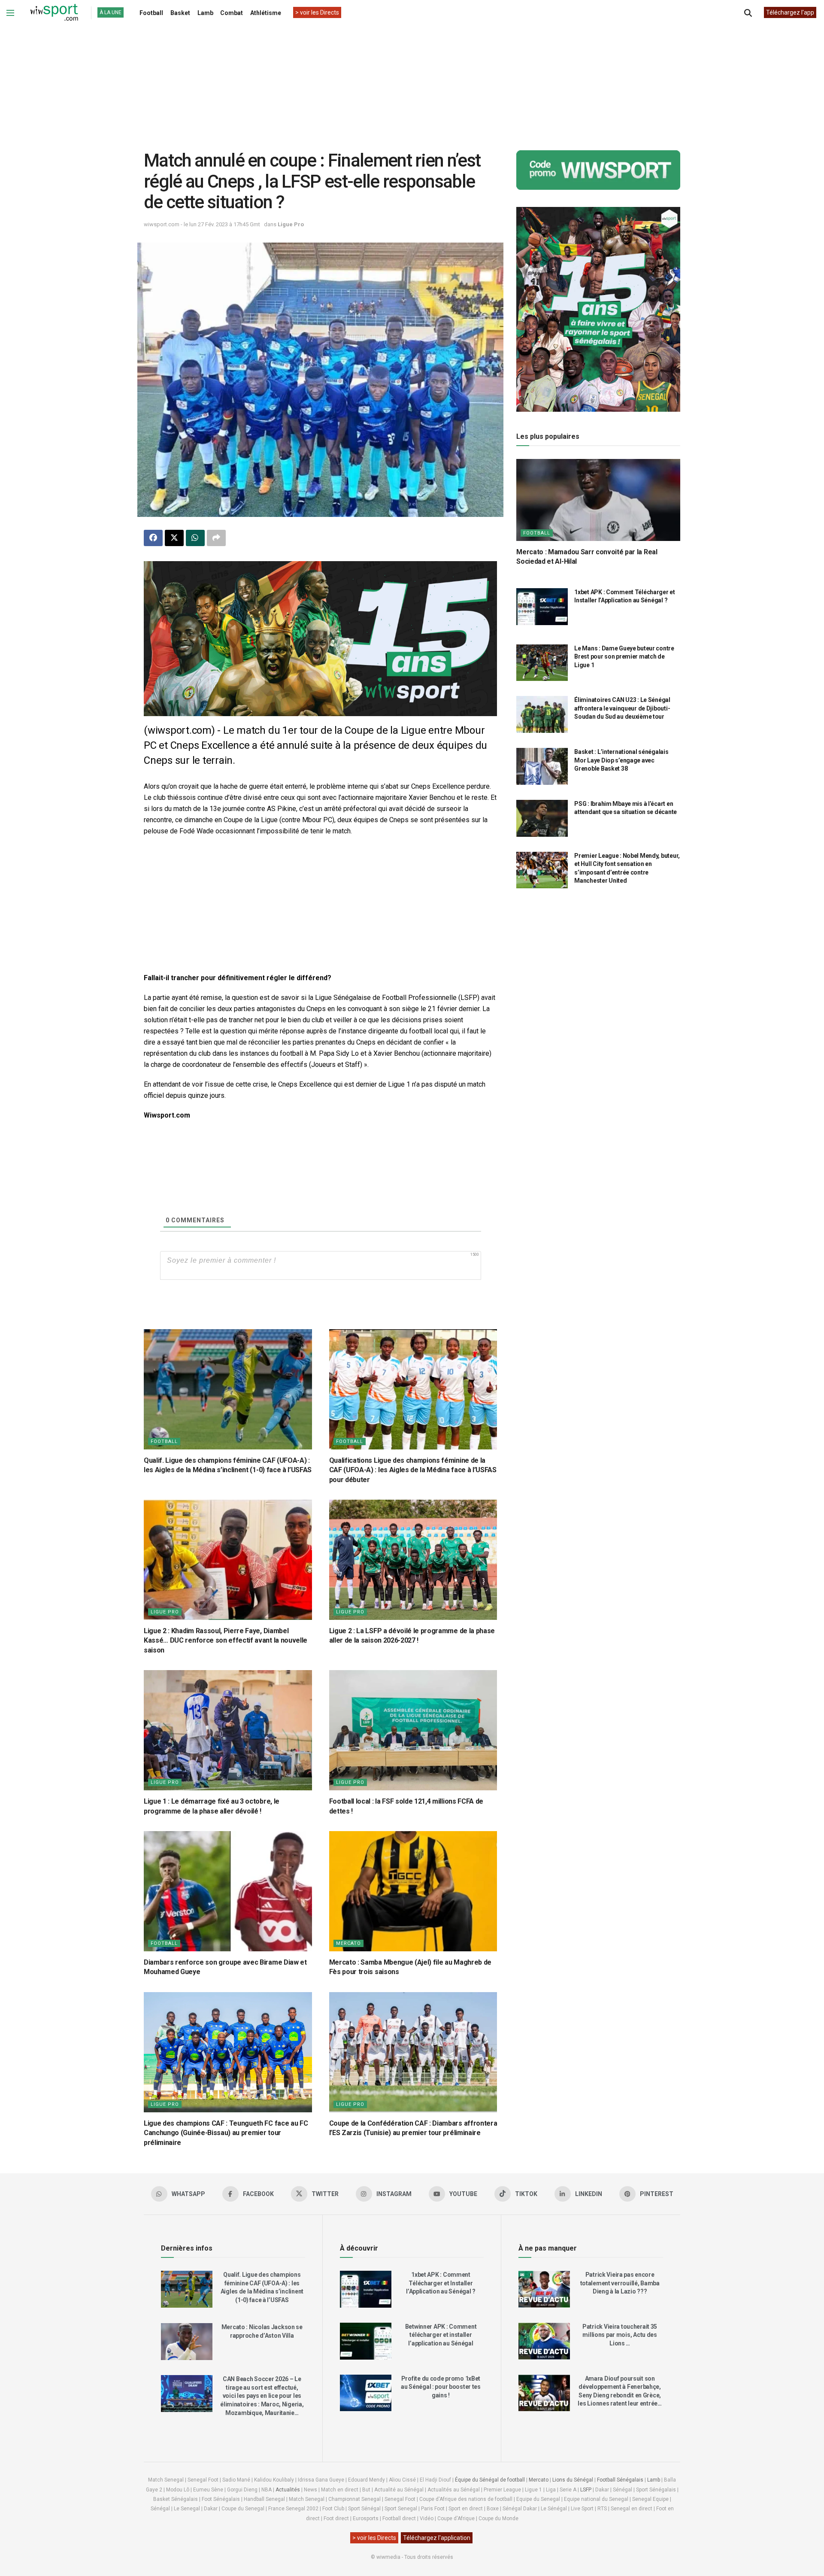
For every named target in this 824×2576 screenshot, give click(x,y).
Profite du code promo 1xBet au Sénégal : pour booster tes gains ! (441, 2387)
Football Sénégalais (620, 2480)
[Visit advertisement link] (320, 639)
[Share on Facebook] (153, 538)
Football (151, 13)
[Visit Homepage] (54, 13)
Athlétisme (266, 13)
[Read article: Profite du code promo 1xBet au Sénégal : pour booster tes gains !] (366, 2393)
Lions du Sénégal (573, 2480)
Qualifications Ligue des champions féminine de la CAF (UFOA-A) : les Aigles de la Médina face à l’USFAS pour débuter (413, 1470)
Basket (180, 13)
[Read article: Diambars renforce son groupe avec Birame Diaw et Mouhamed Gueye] (228, 1891)
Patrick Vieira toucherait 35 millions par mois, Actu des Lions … (620, 2335)
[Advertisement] (412, 81)
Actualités (288, 2490)
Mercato (348, 1943)
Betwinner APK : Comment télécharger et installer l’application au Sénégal (441, 2335)
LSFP (586, 2490)
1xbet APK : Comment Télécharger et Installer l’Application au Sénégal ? (441, 2283)
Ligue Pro (291, 224)
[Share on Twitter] (174, 538)
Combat (232, 13)
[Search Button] (748, 13)
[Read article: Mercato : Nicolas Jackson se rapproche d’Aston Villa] (187, 2342)
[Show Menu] (10, 13)
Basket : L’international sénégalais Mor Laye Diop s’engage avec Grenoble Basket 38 (621, 760)
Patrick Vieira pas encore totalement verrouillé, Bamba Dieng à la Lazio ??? (620, 2283)
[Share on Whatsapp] (195, 538)
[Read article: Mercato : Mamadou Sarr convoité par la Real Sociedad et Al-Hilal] (598, 500)
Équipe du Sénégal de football (490, 2480)
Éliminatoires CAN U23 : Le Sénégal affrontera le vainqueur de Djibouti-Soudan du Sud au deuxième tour (622, 708)
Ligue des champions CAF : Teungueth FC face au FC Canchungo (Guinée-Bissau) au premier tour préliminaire (226, 2133)
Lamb (205, 13)
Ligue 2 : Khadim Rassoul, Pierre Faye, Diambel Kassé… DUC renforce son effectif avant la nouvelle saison (226, 1640)
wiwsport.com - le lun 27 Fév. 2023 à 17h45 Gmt (202, 224)
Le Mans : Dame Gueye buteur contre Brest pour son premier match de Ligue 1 (624, 657)
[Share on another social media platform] (216, 538)
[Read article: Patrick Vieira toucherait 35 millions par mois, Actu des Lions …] (544, 2341)
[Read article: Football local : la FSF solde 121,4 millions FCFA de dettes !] (413, 1730)
